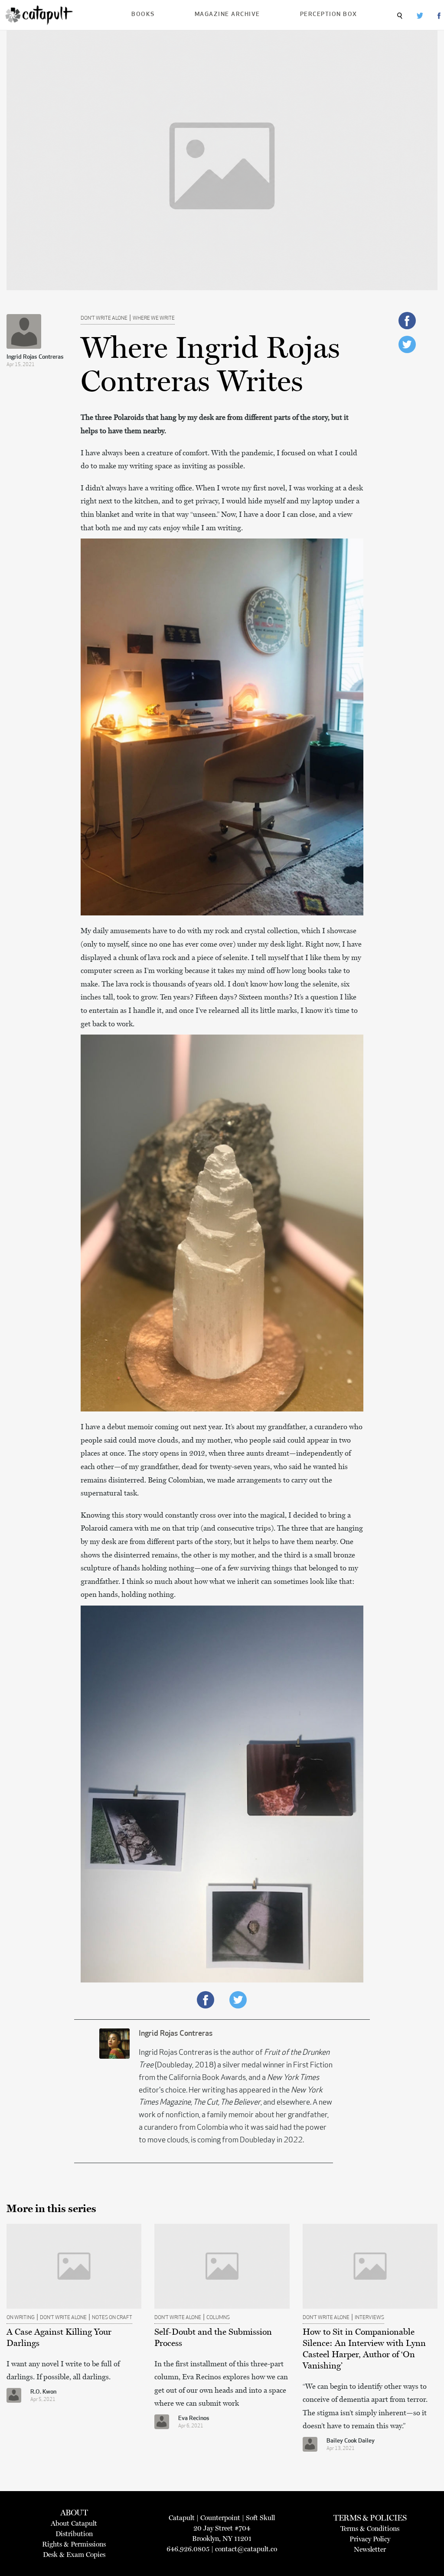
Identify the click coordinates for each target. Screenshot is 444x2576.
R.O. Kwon (43, 2392)
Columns (218, 2318)
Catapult (182, 2518)
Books (143, 15)
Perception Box (329, 15)
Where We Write (154, 318)
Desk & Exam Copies (74, 2555)
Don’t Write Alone (104, 318)
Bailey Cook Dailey (351, 2441)
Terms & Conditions (370, 2529)
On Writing (21, 2318)
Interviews (369, 2318)
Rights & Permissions (74, 2544)
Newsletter (370, 2549)
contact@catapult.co (246, 2549)
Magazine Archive (227, 15)
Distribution (74, 2534)
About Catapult (74, 2523)
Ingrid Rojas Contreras (35, 357)
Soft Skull (260, 2518)
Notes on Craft (112, 2318)
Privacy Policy (370, 2539)
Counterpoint (220, 2518)
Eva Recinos (194, 2419)
